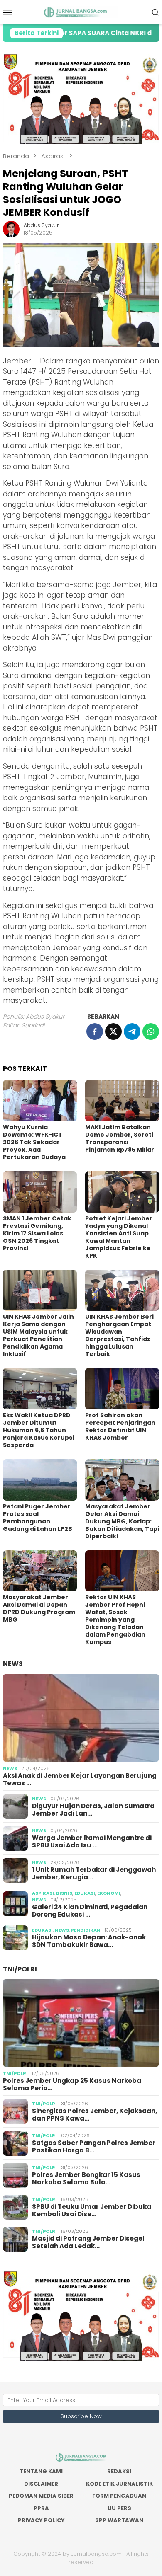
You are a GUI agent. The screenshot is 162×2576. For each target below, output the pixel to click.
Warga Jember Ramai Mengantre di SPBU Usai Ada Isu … (92, 1842)
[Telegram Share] (132, 1031)
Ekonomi (109, 1893)
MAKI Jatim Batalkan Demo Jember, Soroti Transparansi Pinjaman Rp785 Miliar (120, 1138)
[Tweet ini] (113, 1031)
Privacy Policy (41, 2520)
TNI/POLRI (20, 1969)
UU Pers (119, 2508)
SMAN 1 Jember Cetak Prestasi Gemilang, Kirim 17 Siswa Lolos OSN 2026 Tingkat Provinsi (37, 1233)
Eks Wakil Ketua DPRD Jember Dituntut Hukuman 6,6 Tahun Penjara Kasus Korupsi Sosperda (38, 1430)
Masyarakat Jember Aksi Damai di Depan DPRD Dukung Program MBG (39, 1608)
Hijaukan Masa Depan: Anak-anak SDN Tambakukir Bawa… (89, 1941)
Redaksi (119, 2471)
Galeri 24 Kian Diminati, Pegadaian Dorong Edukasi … (90, 1911)
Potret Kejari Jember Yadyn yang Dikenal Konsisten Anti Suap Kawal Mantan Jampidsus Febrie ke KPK (119, 1237)
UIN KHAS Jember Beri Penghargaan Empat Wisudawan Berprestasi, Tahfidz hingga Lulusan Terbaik (119, 1335)
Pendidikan (86, 1930)
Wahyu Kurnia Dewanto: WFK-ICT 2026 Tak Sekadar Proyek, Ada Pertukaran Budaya (34, 1142)
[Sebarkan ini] (95, 1031)
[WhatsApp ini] (151, 1031)
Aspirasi (43, 1893)
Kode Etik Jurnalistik (119, 2484)
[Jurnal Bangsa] (81, 12)
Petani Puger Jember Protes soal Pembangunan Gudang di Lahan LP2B (38, 1518)
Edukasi (85, 1893)
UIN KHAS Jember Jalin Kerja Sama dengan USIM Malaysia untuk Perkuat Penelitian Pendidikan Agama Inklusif (38, 1335)
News (13, 1664)
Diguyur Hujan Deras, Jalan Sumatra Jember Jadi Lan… (93, 1810)
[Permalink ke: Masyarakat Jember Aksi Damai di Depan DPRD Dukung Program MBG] (40, 1571)
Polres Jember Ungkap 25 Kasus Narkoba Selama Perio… (72, 2085)
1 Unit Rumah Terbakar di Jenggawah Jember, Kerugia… (94, 1874)
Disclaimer (41, 2484)
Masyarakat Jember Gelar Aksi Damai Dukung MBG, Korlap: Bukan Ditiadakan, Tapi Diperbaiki (122, 1521)
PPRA (41, 2508)
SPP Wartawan (119, 2520)
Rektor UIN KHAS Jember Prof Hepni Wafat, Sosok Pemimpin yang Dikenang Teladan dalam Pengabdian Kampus (115, 1620)
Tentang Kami (41, 2471)
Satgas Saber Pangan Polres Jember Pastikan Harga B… (94, 2147)
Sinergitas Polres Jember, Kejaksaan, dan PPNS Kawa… (94, 2115)
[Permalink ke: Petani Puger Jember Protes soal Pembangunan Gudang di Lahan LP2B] (40, 1480)
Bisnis (64, 1893)
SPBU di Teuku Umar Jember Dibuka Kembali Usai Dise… (92, 2210)
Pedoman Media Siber (41, 2496)
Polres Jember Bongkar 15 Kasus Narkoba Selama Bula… (86, 2179)
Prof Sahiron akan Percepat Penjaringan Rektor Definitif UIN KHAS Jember (120, 1426)
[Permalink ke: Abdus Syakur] (11, 229)
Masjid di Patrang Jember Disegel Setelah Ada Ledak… (88, 2242)
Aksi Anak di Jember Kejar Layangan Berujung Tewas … (80, 1779)
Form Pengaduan (119, 2496)
